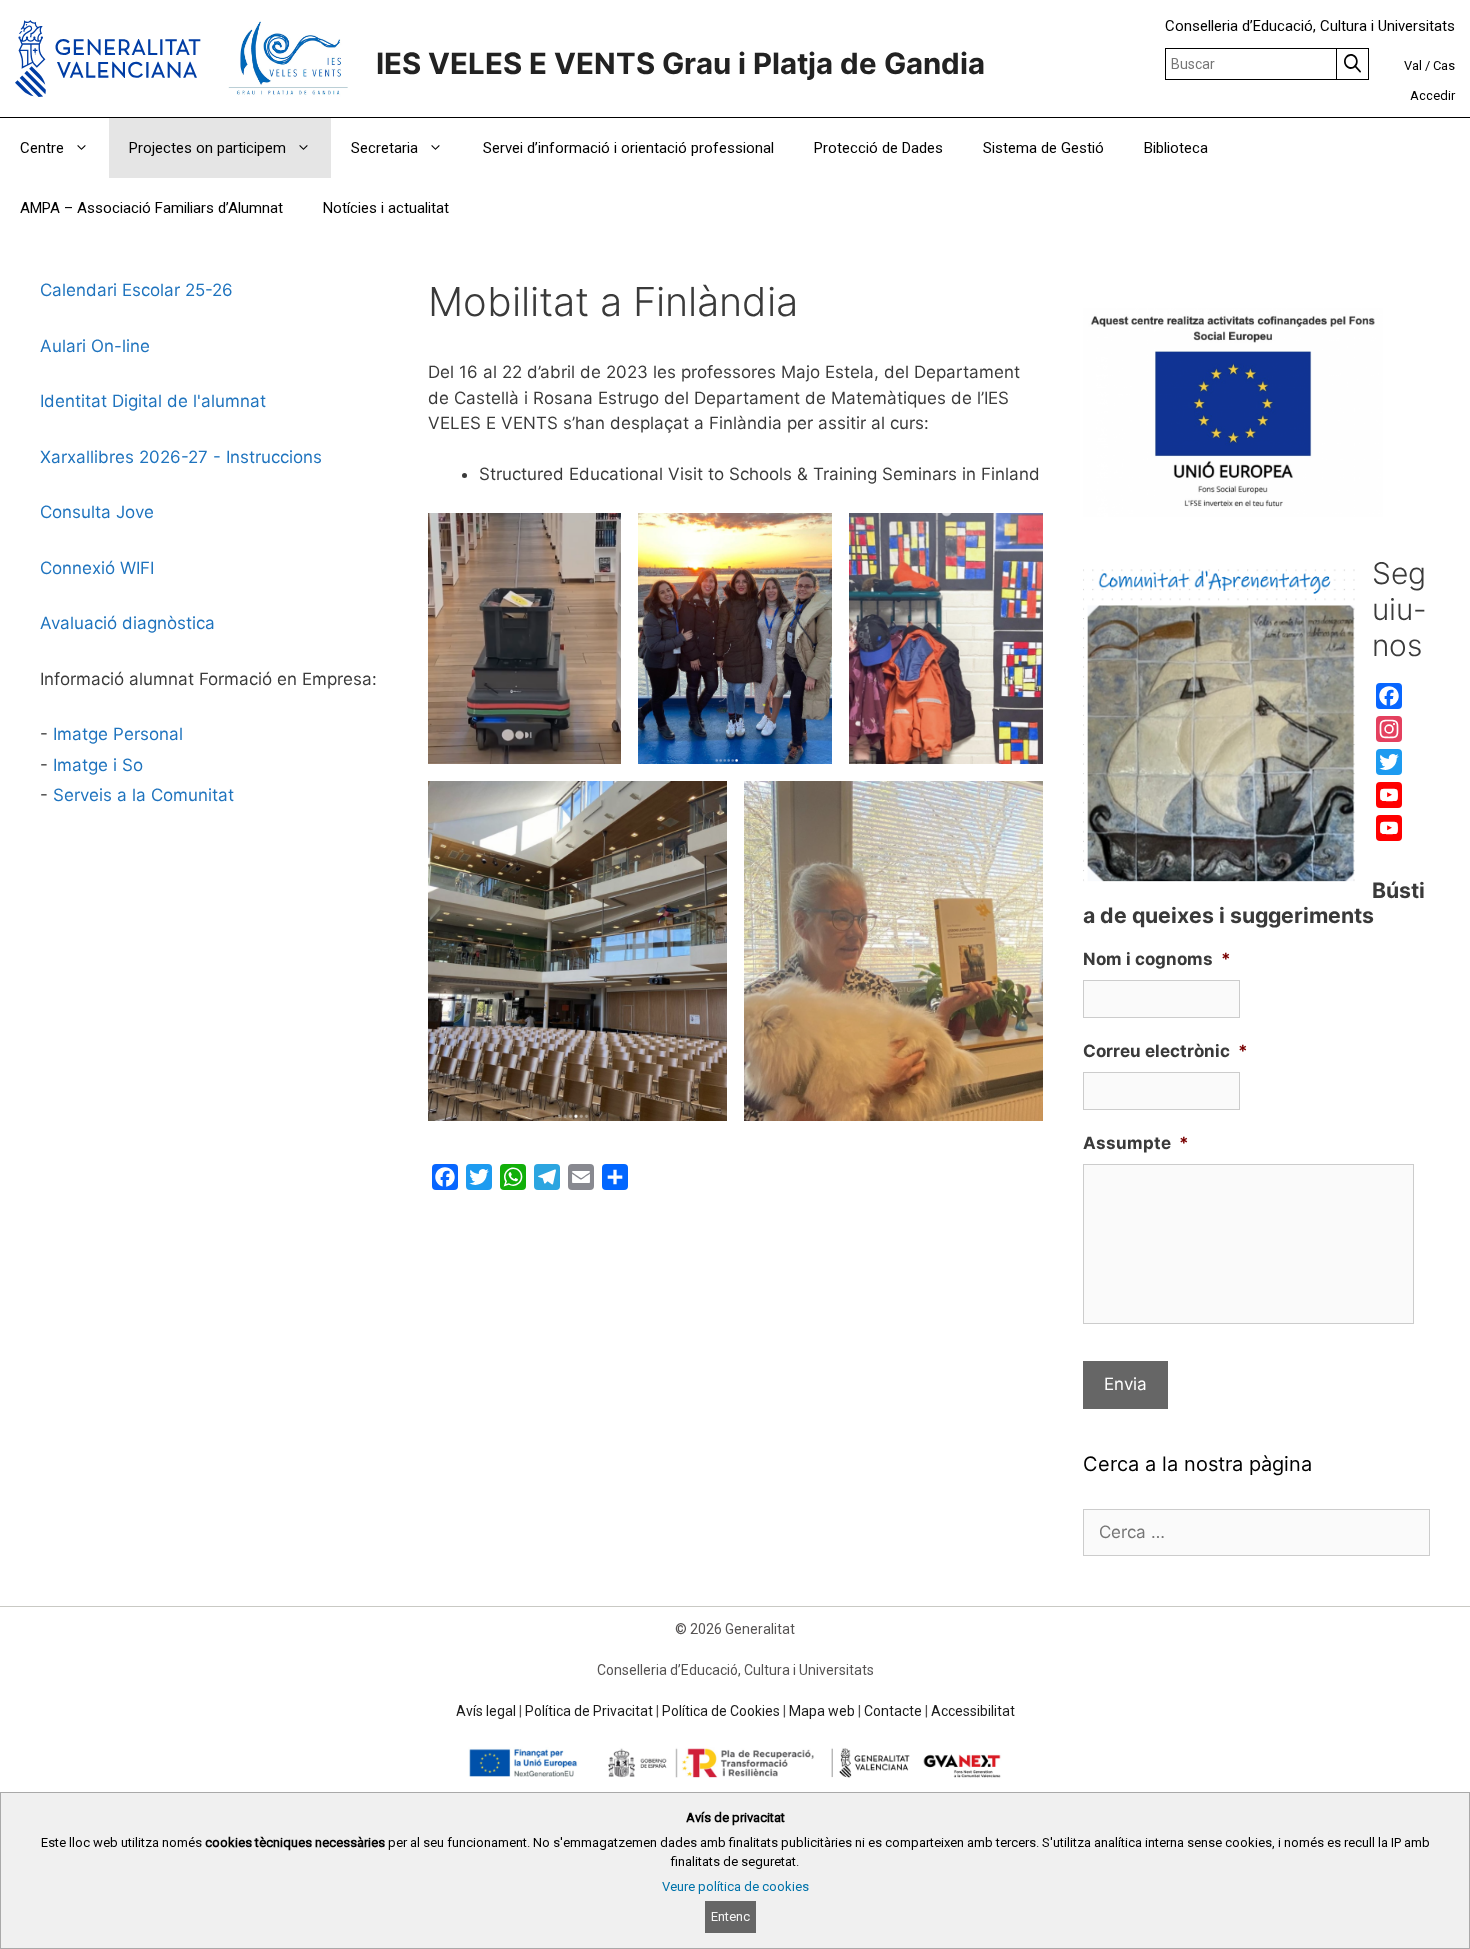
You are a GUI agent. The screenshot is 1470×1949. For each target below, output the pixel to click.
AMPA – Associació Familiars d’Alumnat (151, 208)
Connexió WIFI (97, 568)
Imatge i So (98, 765)
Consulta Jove (97, 512)
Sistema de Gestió (1043, 148)
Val (1413, 65)
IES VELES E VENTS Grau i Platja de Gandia (680, 63)
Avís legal (486, 1711)
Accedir (1432, 95)
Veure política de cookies (735, 1886)
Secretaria (384, 148)
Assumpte (1136, 1143)
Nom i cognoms (1157, 959)
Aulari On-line (95, 346)
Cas (1444, 65)
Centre (42, 148)
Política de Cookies (721, 1711)
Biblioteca (1176, 148)
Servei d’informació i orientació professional (628, 148)
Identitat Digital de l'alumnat (153, 401)
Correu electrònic (1165, 1051)
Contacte (893, 1711)
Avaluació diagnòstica (127, 623)
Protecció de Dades (878, 148)
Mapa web (822, 1711)
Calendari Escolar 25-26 (136, 290)
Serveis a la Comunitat (143, 795)
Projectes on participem (207, 148)
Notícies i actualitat (386, 208)
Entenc (730, 1916)
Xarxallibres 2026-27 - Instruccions (181, 457)
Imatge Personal (118, 734)
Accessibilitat (973, 1711)
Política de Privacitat (589, 1711)
